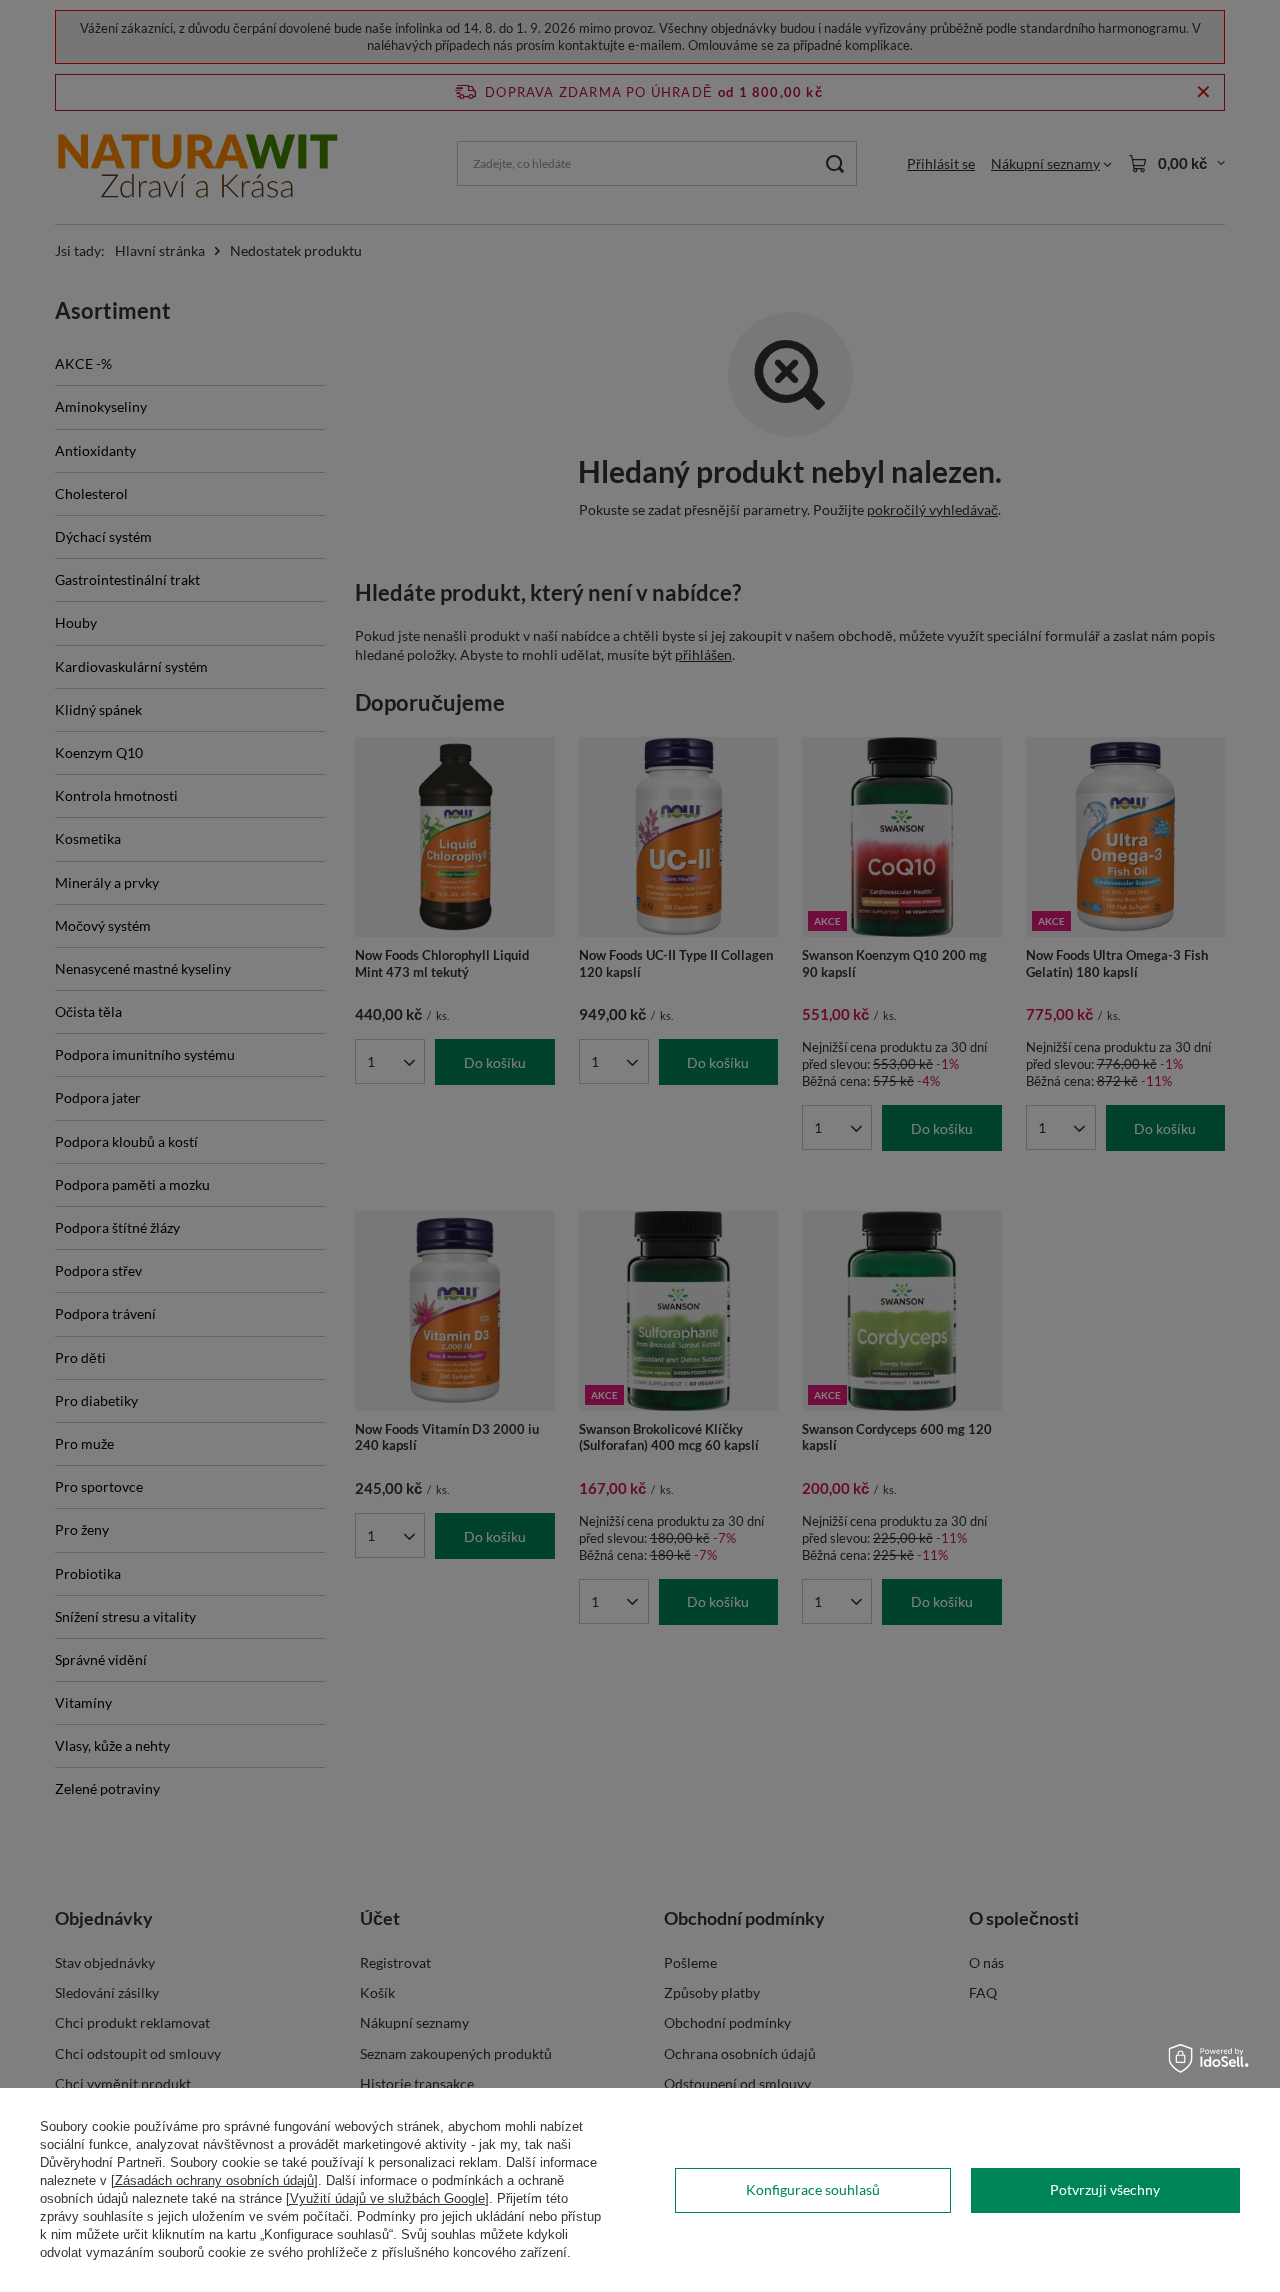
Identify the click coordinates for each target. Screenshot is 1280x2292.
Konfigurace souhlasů (813, 2189)
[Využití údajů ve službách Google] (387, 2198)
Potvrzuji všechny (1105, 2189)
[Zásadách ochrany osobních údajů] (214, 2180)
